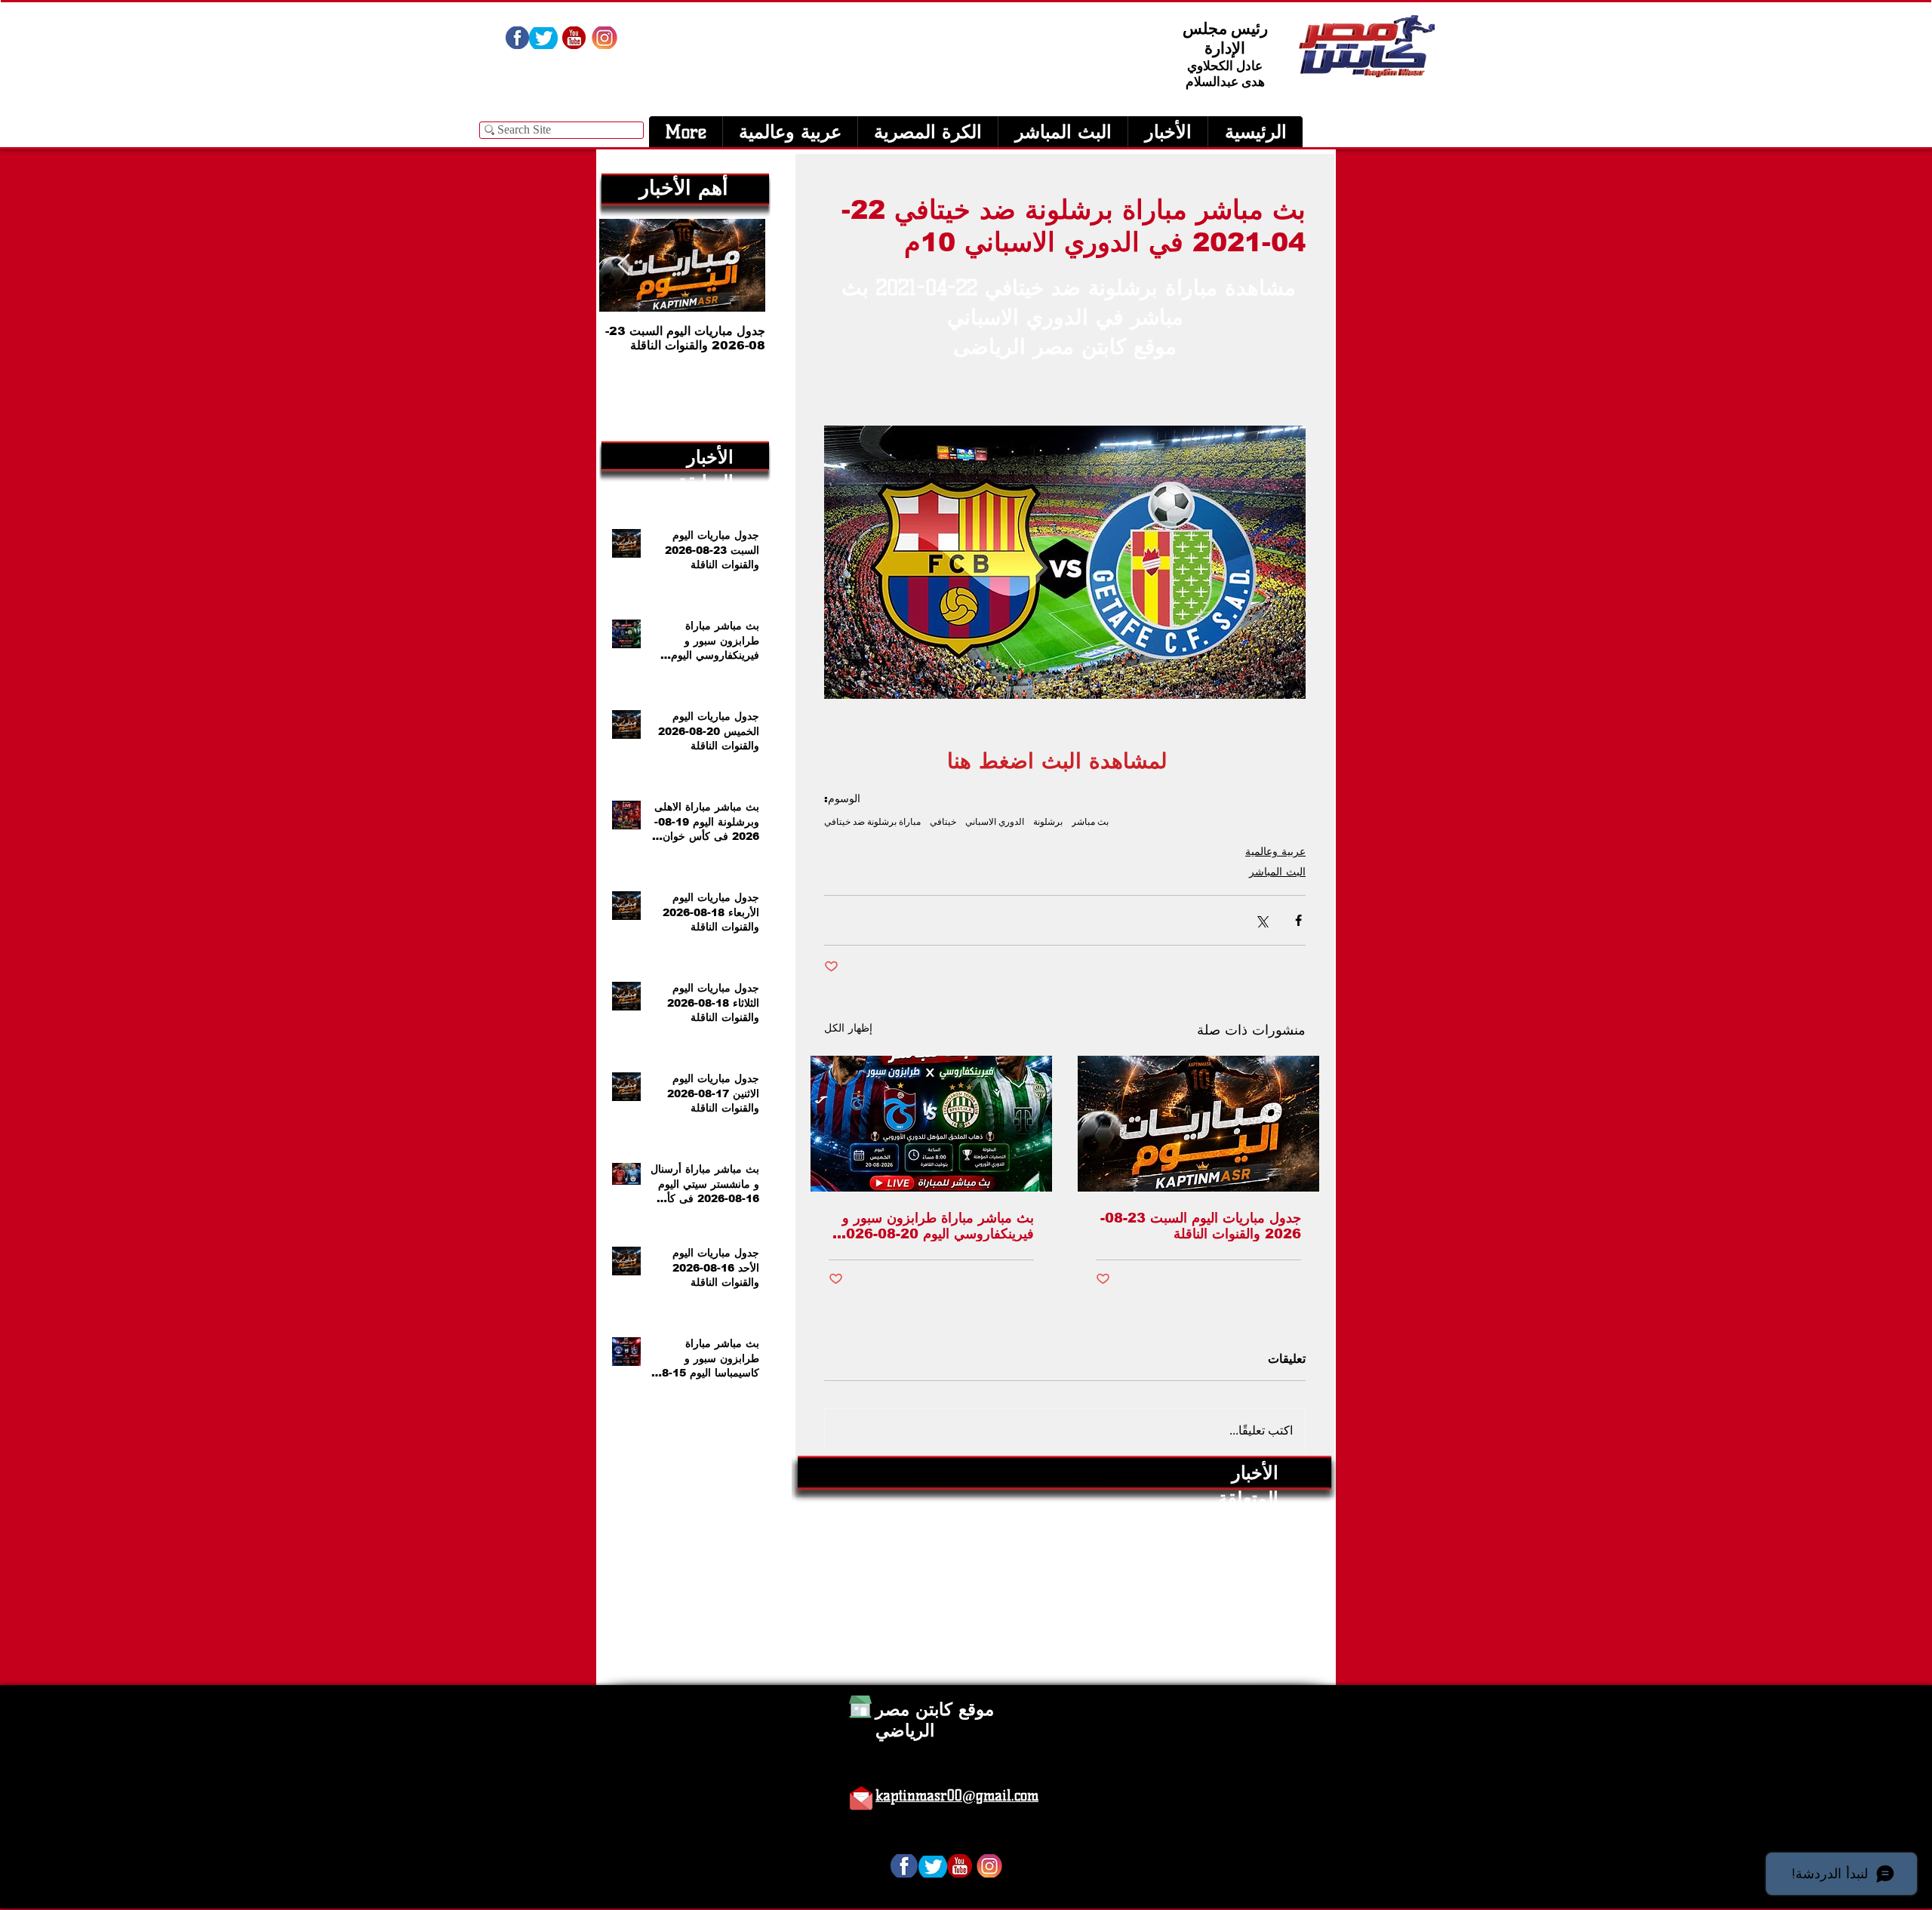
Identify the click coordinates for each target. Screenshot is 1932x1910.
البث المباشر (1277, 872)
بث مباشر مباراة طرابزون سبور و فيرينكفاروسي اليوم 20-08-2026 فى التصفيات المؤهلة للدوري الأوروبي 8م (935, 1226)
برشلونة (1048, 821)
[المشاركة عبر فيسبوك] (1298, 920)
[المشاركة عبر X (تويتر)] (1261, 920)
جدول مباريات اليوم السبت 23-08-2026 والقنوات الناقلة (1201, 1226)
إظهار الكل (848, 1028)
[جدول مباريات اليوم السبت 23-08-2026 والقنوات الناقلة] (1198, 1124)
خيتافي (943, 821)
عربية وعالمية (1275, 851)
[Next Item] (623, 265)
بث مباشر (1090, 821)
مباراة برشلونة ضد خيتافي (872, 821)
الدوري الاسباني (995, 821)
